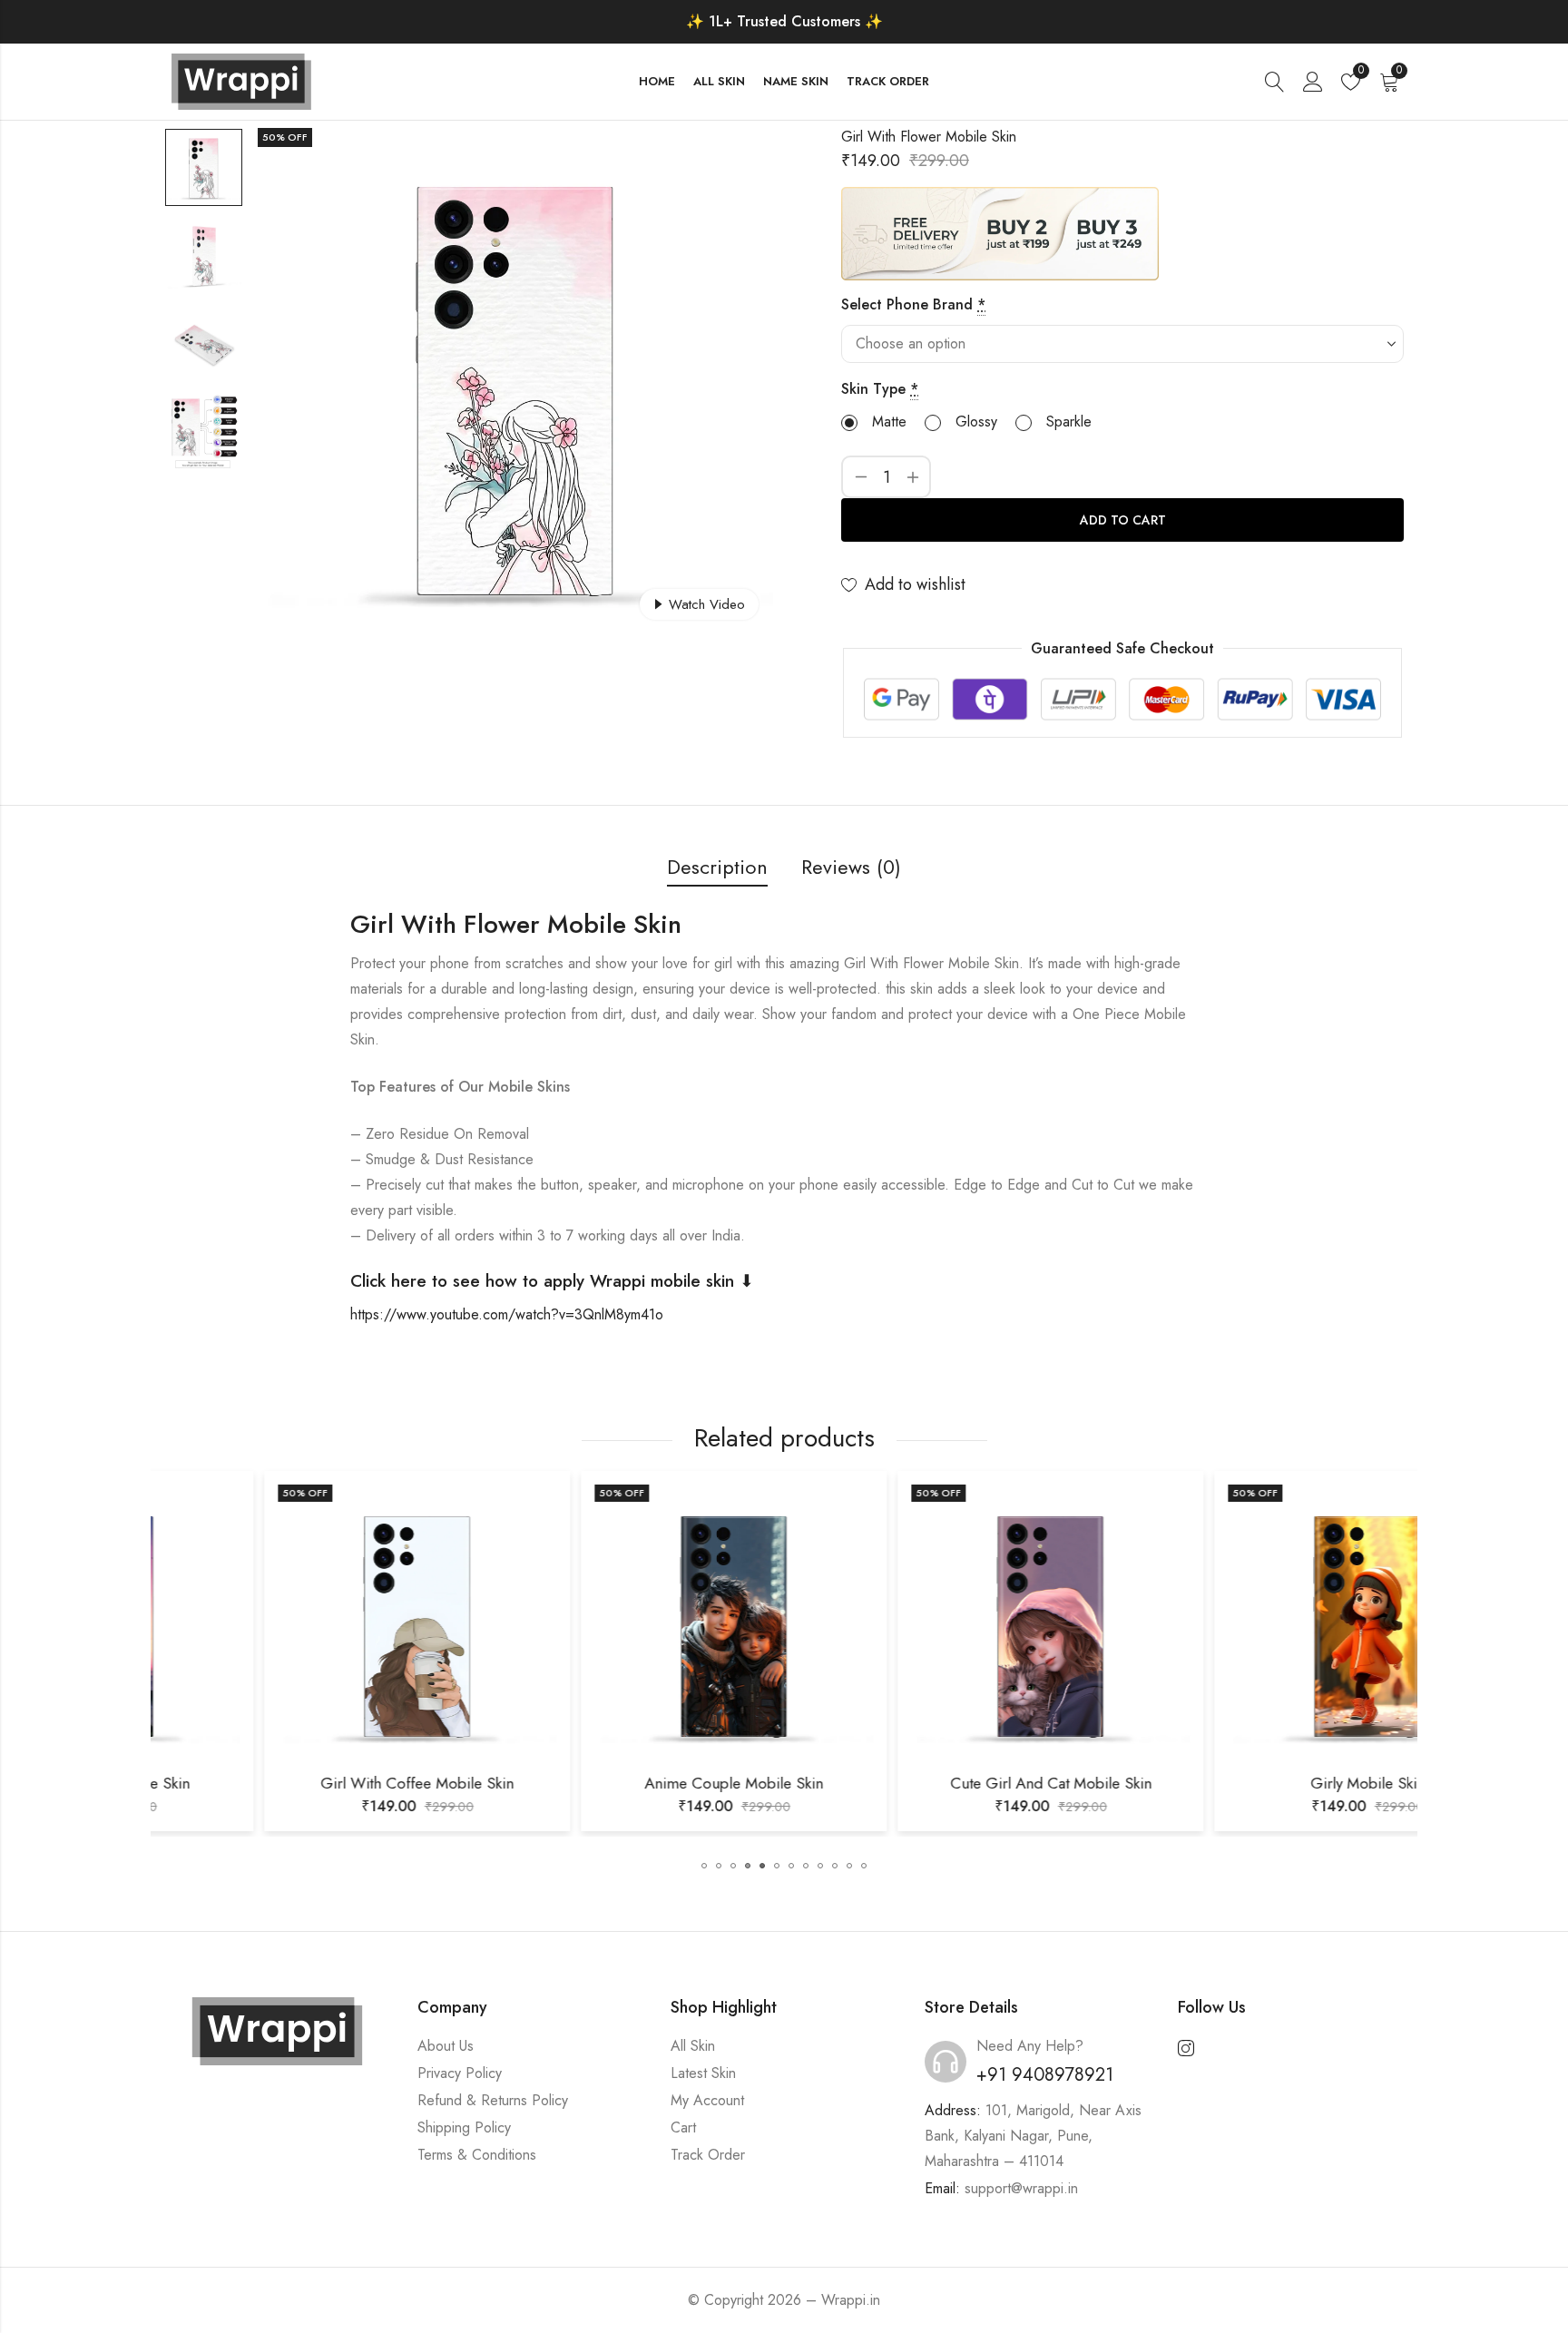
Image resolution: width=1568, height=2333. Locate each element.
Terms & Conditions (477, 2155)
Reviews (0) (851, 867)
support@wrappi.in (1021, 2188)
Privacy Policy (460, 2073)
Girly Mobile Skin (1259, 1783)
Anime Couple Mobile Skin (626, 1783)
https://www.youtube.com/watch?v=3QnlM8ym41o (507, 1314)
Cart (683, 2127)
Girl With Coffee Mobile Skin (309, 1783)
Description (717, 867)
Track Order (708, 2155)
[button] (704, 1866)
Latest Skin (703, 2073)
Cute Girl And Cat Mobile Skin (943, 1783)
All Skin (693, 2046)
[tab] (717, 868)
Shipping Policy (464, 2127)
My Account (707, 2100)
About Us (446, 2046)
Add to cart (1123, 520)
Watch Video (707, 604)
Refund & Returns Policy (493, 2100)
